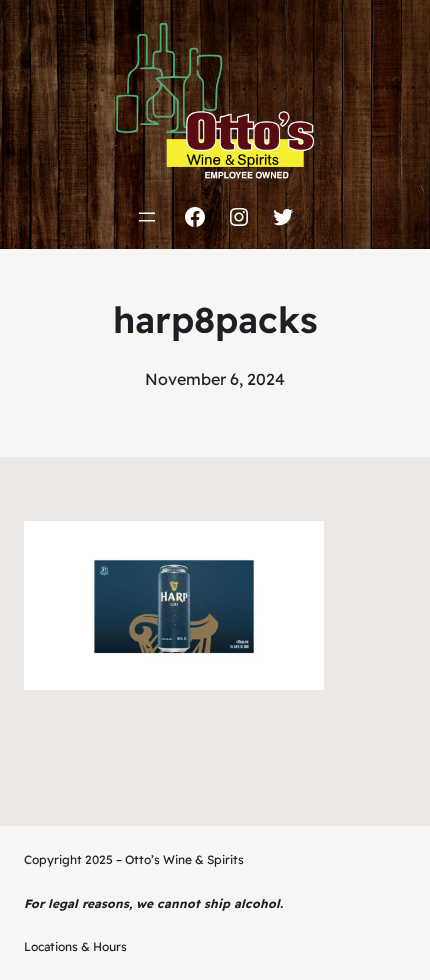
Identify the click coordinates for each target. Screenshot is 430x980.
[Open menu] (147, 217)
